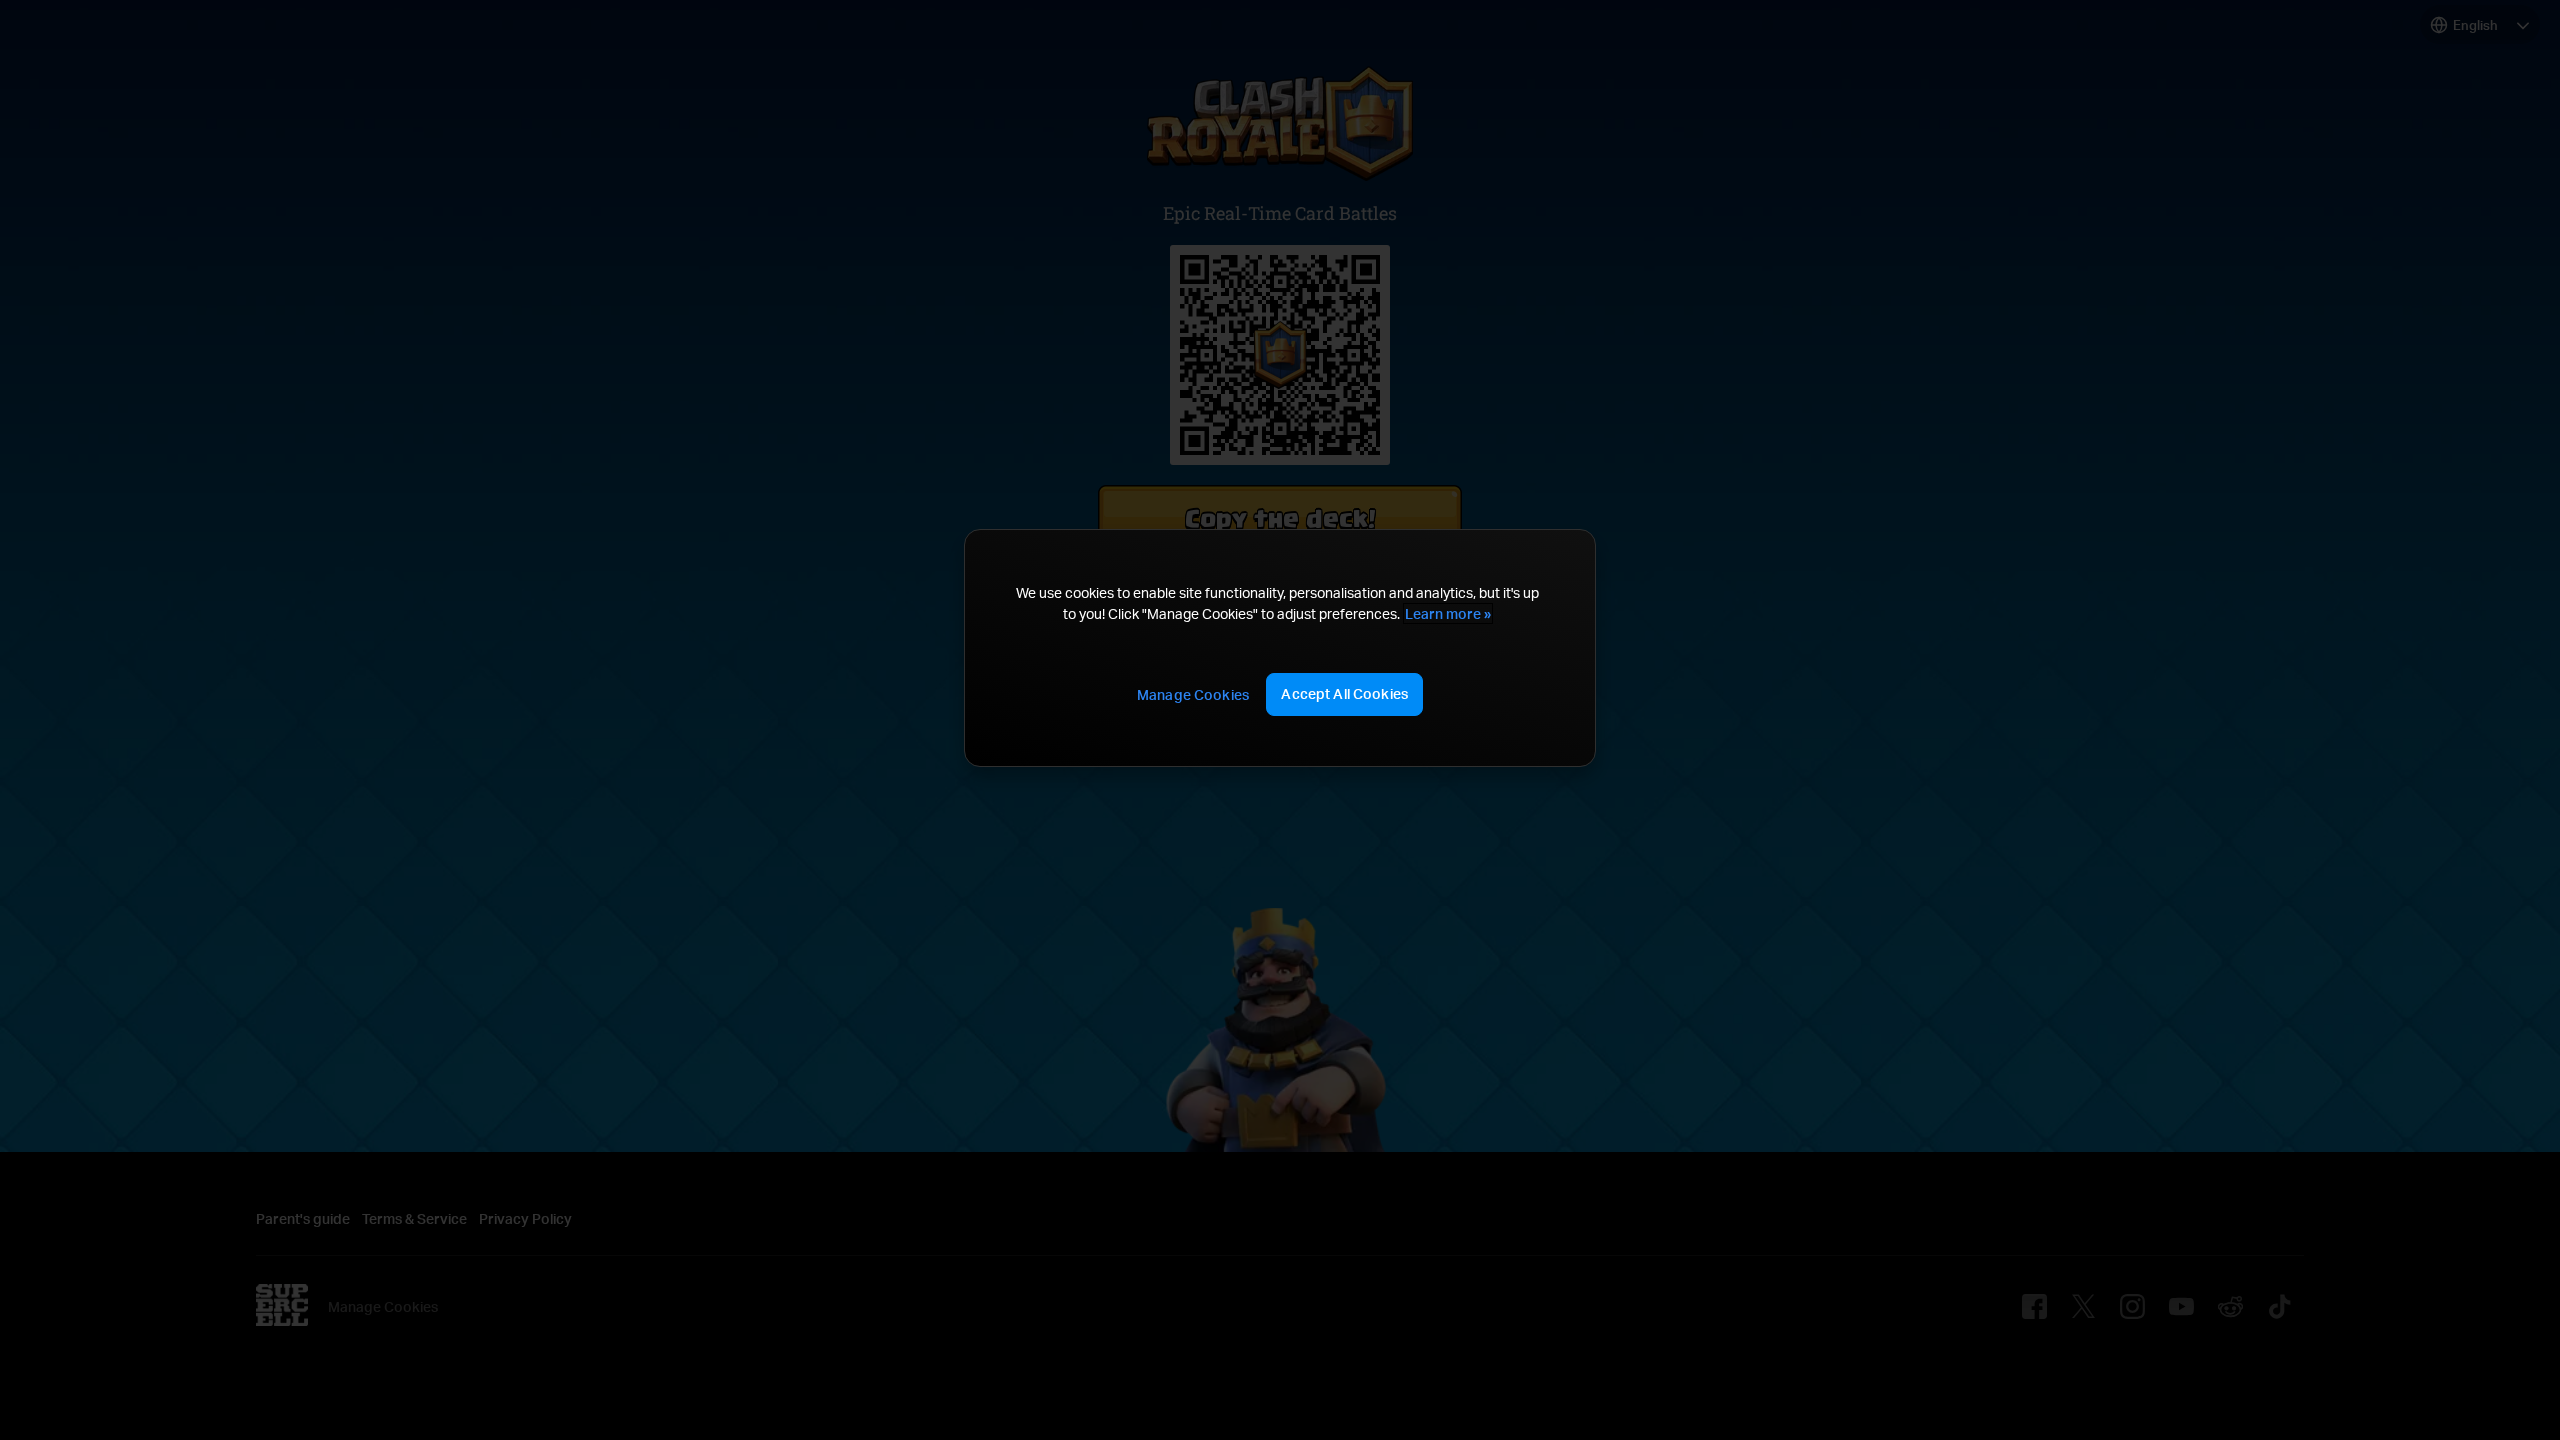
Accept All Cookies (1344, 693)
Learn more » (1448, 613)
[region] (1280, 648)
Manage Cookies (1193, 694)
